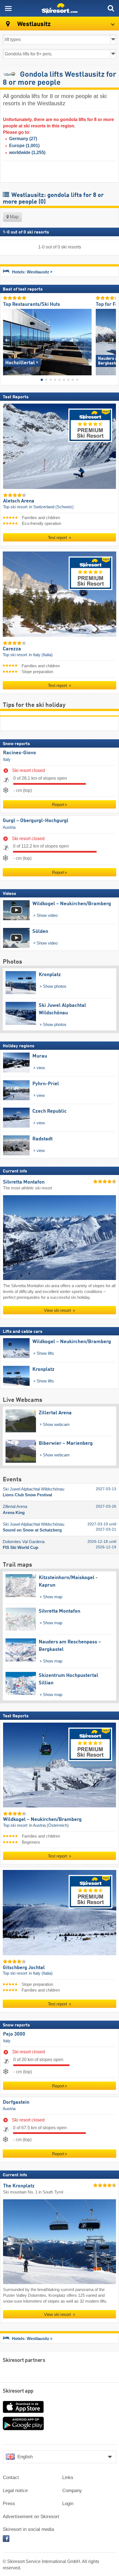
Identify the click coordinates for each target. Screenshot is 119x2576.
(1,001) (24, 146)
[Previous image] (7, 340)
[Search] (111, 8)
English (25, 2457)
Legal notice (15, 2491)
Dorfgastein (16, 2102)
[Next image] (112, 340)
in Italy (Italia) (41, 655)
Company (72, 2491)
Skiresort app (18, 2391)
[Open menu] (8, 8)
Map (14, 217)
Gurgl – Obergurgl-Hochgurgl (36, 821)
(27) (23, 139)
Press (9, 2504)
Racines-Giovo (20, 753)
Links (68, 2478)
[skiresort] (59, 8)
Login (68, 2504)
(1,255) (27, 152)
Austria (9, 827)
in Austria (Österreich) (49, 1825)
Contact (11, 2478)
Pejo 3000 (14, 2034)
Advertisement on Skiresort (31, 2517)
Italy (7, 759)
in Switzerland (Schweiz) (51, 507)
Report (58, 804)
